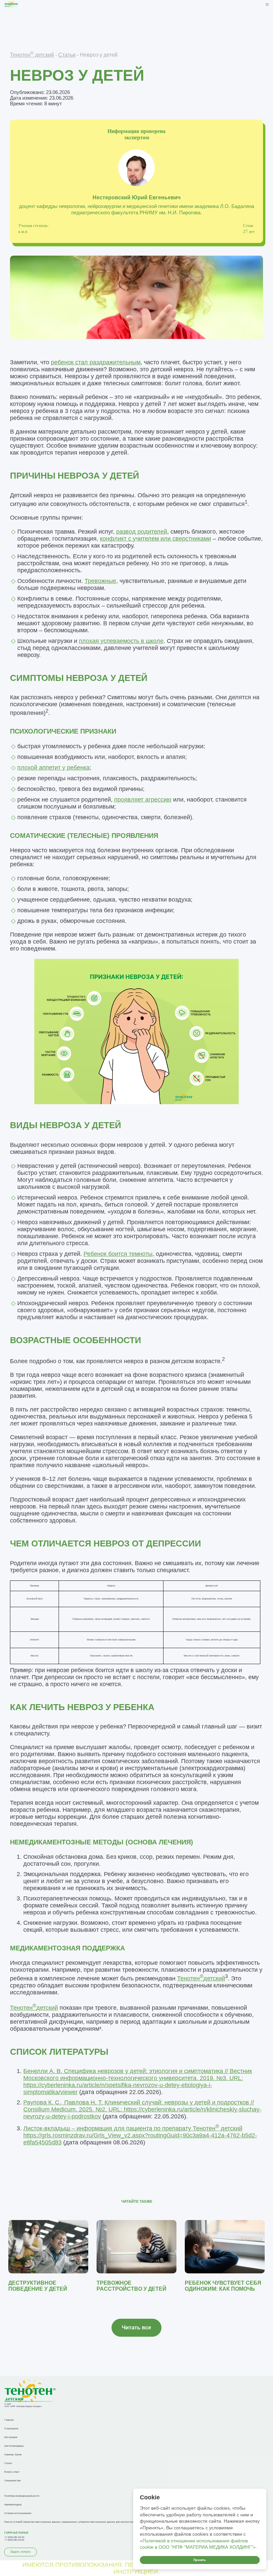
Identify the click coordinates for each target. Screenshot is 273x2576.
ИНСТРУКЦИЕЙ (136, 2572)
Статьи (67, 55)
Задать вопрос (21, 2552)
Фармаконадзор (13, 2505)
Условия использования (18, 2513)
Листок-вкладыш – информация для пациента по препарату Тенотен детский (140, 2135)
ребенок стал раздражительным (96, 362)
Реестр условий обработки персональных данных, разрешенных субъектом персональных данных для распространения (72, 2522)
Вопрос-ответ (12, 2472)
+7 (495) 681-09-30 (14, 2537)
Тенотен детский (32, 55)
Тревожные (100, 581)
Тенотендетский (201, 1978)
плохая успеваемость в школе (121, 641)
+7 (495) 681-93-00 (14, 2540)
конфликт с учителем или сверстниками (155, 539)
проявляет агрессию (143, 800)
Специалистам (12, 2481)
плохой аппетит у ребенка (53, 768)
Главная (9, 2420)
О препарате (11, 2429)
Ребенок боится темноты (118, 1254)
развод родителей (142, 532)
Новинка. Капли (13, 2455)
